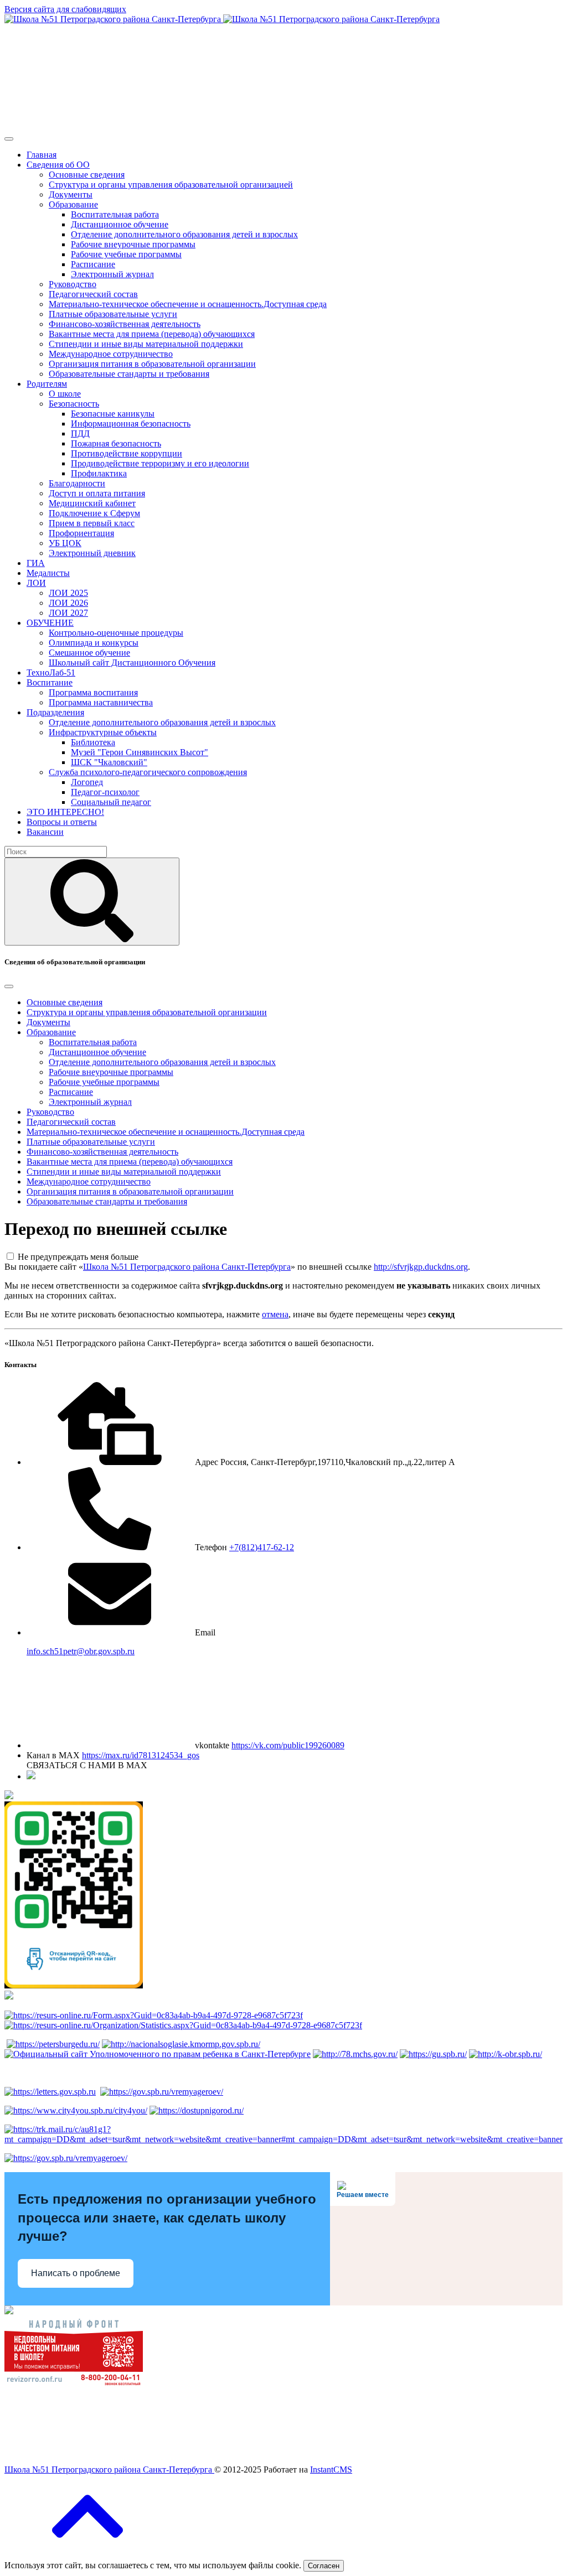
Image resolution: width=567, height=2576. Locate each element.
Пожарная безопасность (116, 443)
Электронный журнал (112, 274)
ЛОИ (36, 583)
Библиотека (93, 742)
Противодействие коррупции (127, 453)
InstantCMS (331, 2469)
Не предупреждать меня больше (78, 1257)
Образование (73, 204)
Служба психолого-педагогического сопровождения (148, 772)
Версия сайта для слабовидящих (65, 9)
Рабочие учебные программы (126, 254)
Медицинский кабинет (92, 503)
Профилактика (99, 473)
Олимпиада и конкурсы (94, 643)
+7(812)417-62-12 (262, 1547)
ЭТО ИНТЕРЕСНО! (65, 812)
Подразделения (55, 712)
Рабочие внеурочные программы (133, 244)
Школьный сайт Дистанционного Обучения (132, 663)
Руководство (73, 284)
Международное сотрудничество (111, 354)
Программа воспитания (93, 692)
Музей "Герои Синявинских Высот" (140, 752)
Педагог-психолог (105, 792)
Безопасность (74, 404)
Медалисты (48, 573)
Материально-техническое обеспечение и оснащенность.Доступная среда (188, 304)
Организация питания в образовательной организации (152, 364)
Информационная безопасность (131, 424)
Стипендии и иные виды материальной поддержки (146, 344)
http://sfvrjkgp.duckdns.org (421, 1267)
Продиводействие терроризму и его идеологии (160, 463)
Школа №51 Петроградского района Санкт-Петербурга (187, 1267)
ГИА (36, 563)
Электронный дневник (92, 553)
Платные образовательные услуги (113, 314)
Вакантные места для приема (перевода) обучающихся (152, 334)
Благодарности (77, 483)
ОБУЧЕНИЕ (50, 623)
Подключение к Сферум (94, 513)
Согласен (324, 2566)
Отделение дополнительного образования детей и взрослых (184, 234)
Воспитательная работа (115, 214)
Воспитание (50, 682)
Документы (71, 194)
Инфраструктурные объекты (103, 732)
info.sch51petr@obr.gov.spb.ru (81, 1651)
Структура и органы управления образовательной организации (147, 1012)
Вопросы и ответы (62, 822)
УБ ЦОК (65, 543)
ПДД (80, 433)
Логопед (87, 782)
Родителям (47, 384)
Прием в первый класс (92, 523)
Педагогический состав (93, 294)
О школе (65, 394)
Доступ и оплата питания (97, 493)
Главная (42, 155)
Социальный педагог (111, 802)
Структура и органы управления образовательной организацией (171, 185)
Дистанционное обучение (120, 224)
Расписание (93, 264)
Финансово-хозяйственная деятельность (125, 324)
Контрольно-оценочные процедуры (116, 633)
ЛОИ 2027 (68, 613)
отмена (275, 1314)
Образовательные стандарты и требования (129, 374)
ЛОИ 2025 (68, 593)
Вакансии (45, 832)
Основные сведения (87, 175)
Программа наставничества (101, 702)
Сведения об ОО (58, 165)
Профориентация (81, 533)
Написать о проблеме (76, 2273)
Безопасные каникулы (113, 414)
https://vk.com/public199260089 (288, 1745)
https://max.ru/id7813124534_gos (141, 1755)
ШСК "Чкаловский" (109, 762)
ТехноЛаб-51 (51, 672)
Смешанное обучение (89, 653)
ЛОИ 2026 (68, 603)
